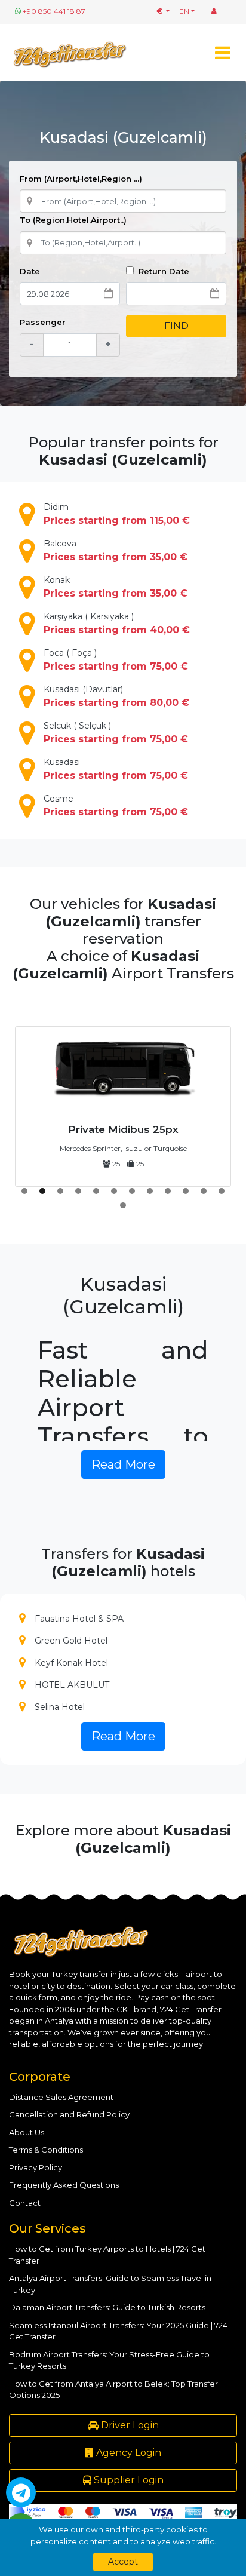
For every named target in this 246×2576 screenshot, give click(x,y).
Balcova (116, 550)
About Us (27, 2132)
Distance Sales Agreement (61, 2097)
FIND (176, 326)
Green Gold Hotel (71, 1641)
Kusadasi (116, 769)
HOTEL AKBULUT (72, 1685)
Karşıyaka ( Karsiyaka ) (117, 623)
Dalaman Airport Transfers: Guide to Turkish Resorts (107, 2307)
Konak (116, 587)
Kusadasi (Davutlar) (116, 696)
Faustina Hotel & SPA (79, 1619)
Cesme (116, 805)
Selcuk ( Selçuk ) (116, 733)
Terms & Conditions (46, 2150)
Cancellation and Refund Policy (69, 2114)
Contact (25, 2203)
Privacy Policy (36, 2167)
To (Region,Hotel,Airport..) (73, 220)
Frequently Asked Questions (64, 2185)
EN (184, 11)
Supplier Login (127, 2480)
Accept (123, 2562)
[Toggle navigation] (222, 52)
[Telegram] (21, 2492)
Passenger (43, 322)
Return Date (163, 271)
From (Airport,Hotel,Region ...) (81, 179)
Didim (117, 514)
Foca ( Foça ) (116, 660)
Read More (123, 1464)
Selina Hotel (60, 1707)
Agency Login (127, 2453)
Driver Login (129, 2425)
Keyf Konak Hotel (71, 1663)
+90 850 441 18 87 (54, 11)
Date (30, 271)
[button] (24, 1191)
